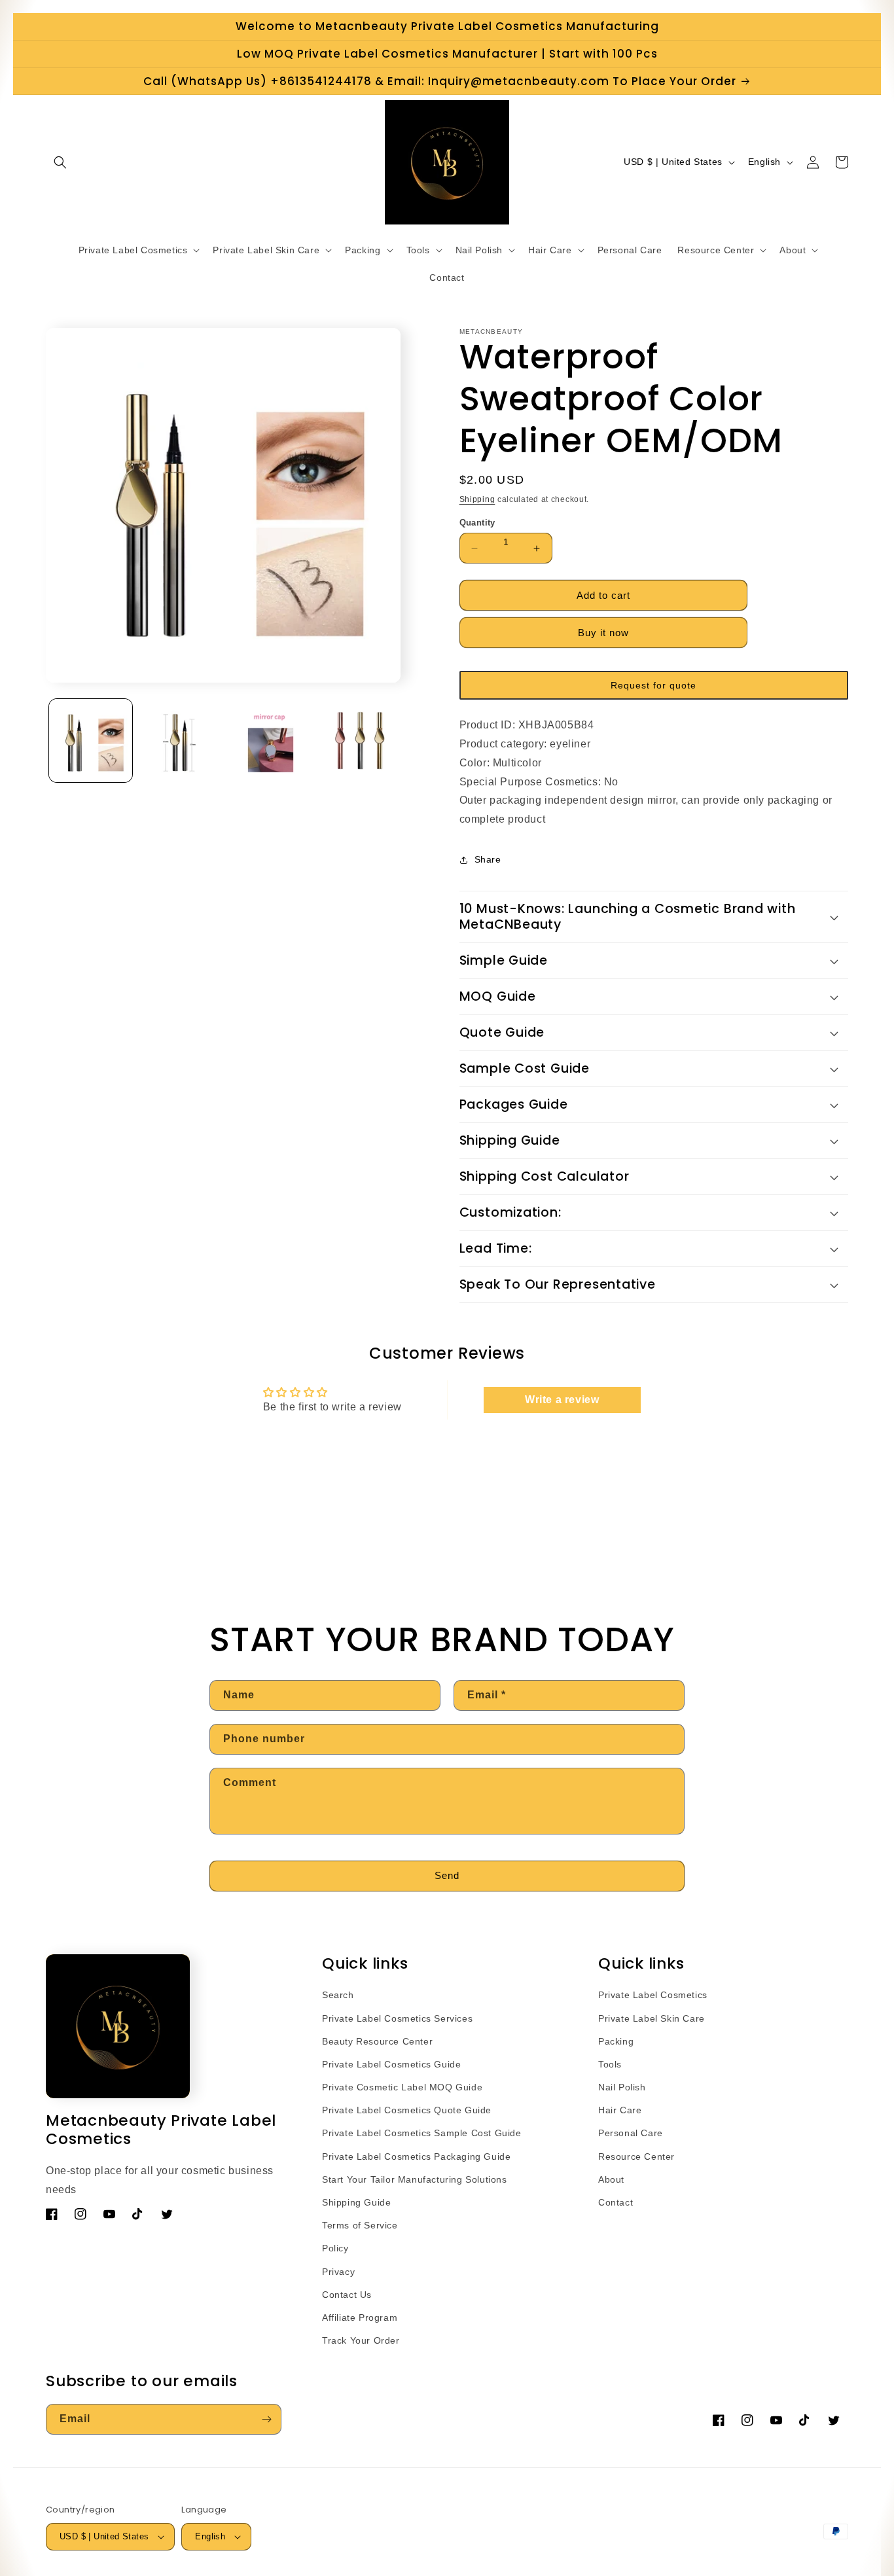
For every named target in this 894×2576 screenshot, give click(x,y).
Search (338, 1995)
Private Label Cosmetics (653, 1995)
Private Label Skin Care (652, 2018)
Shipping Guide (356, 2202)
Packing (616, 2041)
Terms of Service (360, 2225)
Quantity (477, 523)
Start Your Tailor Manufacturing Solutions (415, 2179)
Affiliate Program (360, 2317)
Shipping (477, 499)
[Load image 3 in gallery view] (271, 741)
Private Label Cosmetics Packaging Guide (416, 2156)
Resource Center (636, 2156)
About (611, 2179)
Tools (610, 2064)
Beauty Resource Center (377, 2041)
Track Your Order (361, 2340)
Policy (335, 2248)
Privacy (338, 2272)
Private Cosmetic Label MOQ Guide (402, 2087)
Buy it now (603, 633)
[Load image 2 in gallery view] (180, 741)
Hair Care (620, 2110)
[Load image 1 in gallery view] (91, 741)
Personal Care (631, 2133)
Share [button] (488, 859)
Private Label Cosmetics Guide (391, 2064)
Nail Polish (622, 2087)
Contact (616, 2202)
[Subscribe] (266, 2419)
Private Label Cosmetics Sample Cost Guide (422, 2133)
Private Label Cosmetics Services (397, 2018)
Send (447, 1875)
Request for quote (653, 685)
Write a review (562, 1400)
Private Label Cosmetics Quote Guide (407, 2110)
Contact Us (347, 2295)
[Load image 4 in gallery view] (360, 741)
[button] (60, 162)
